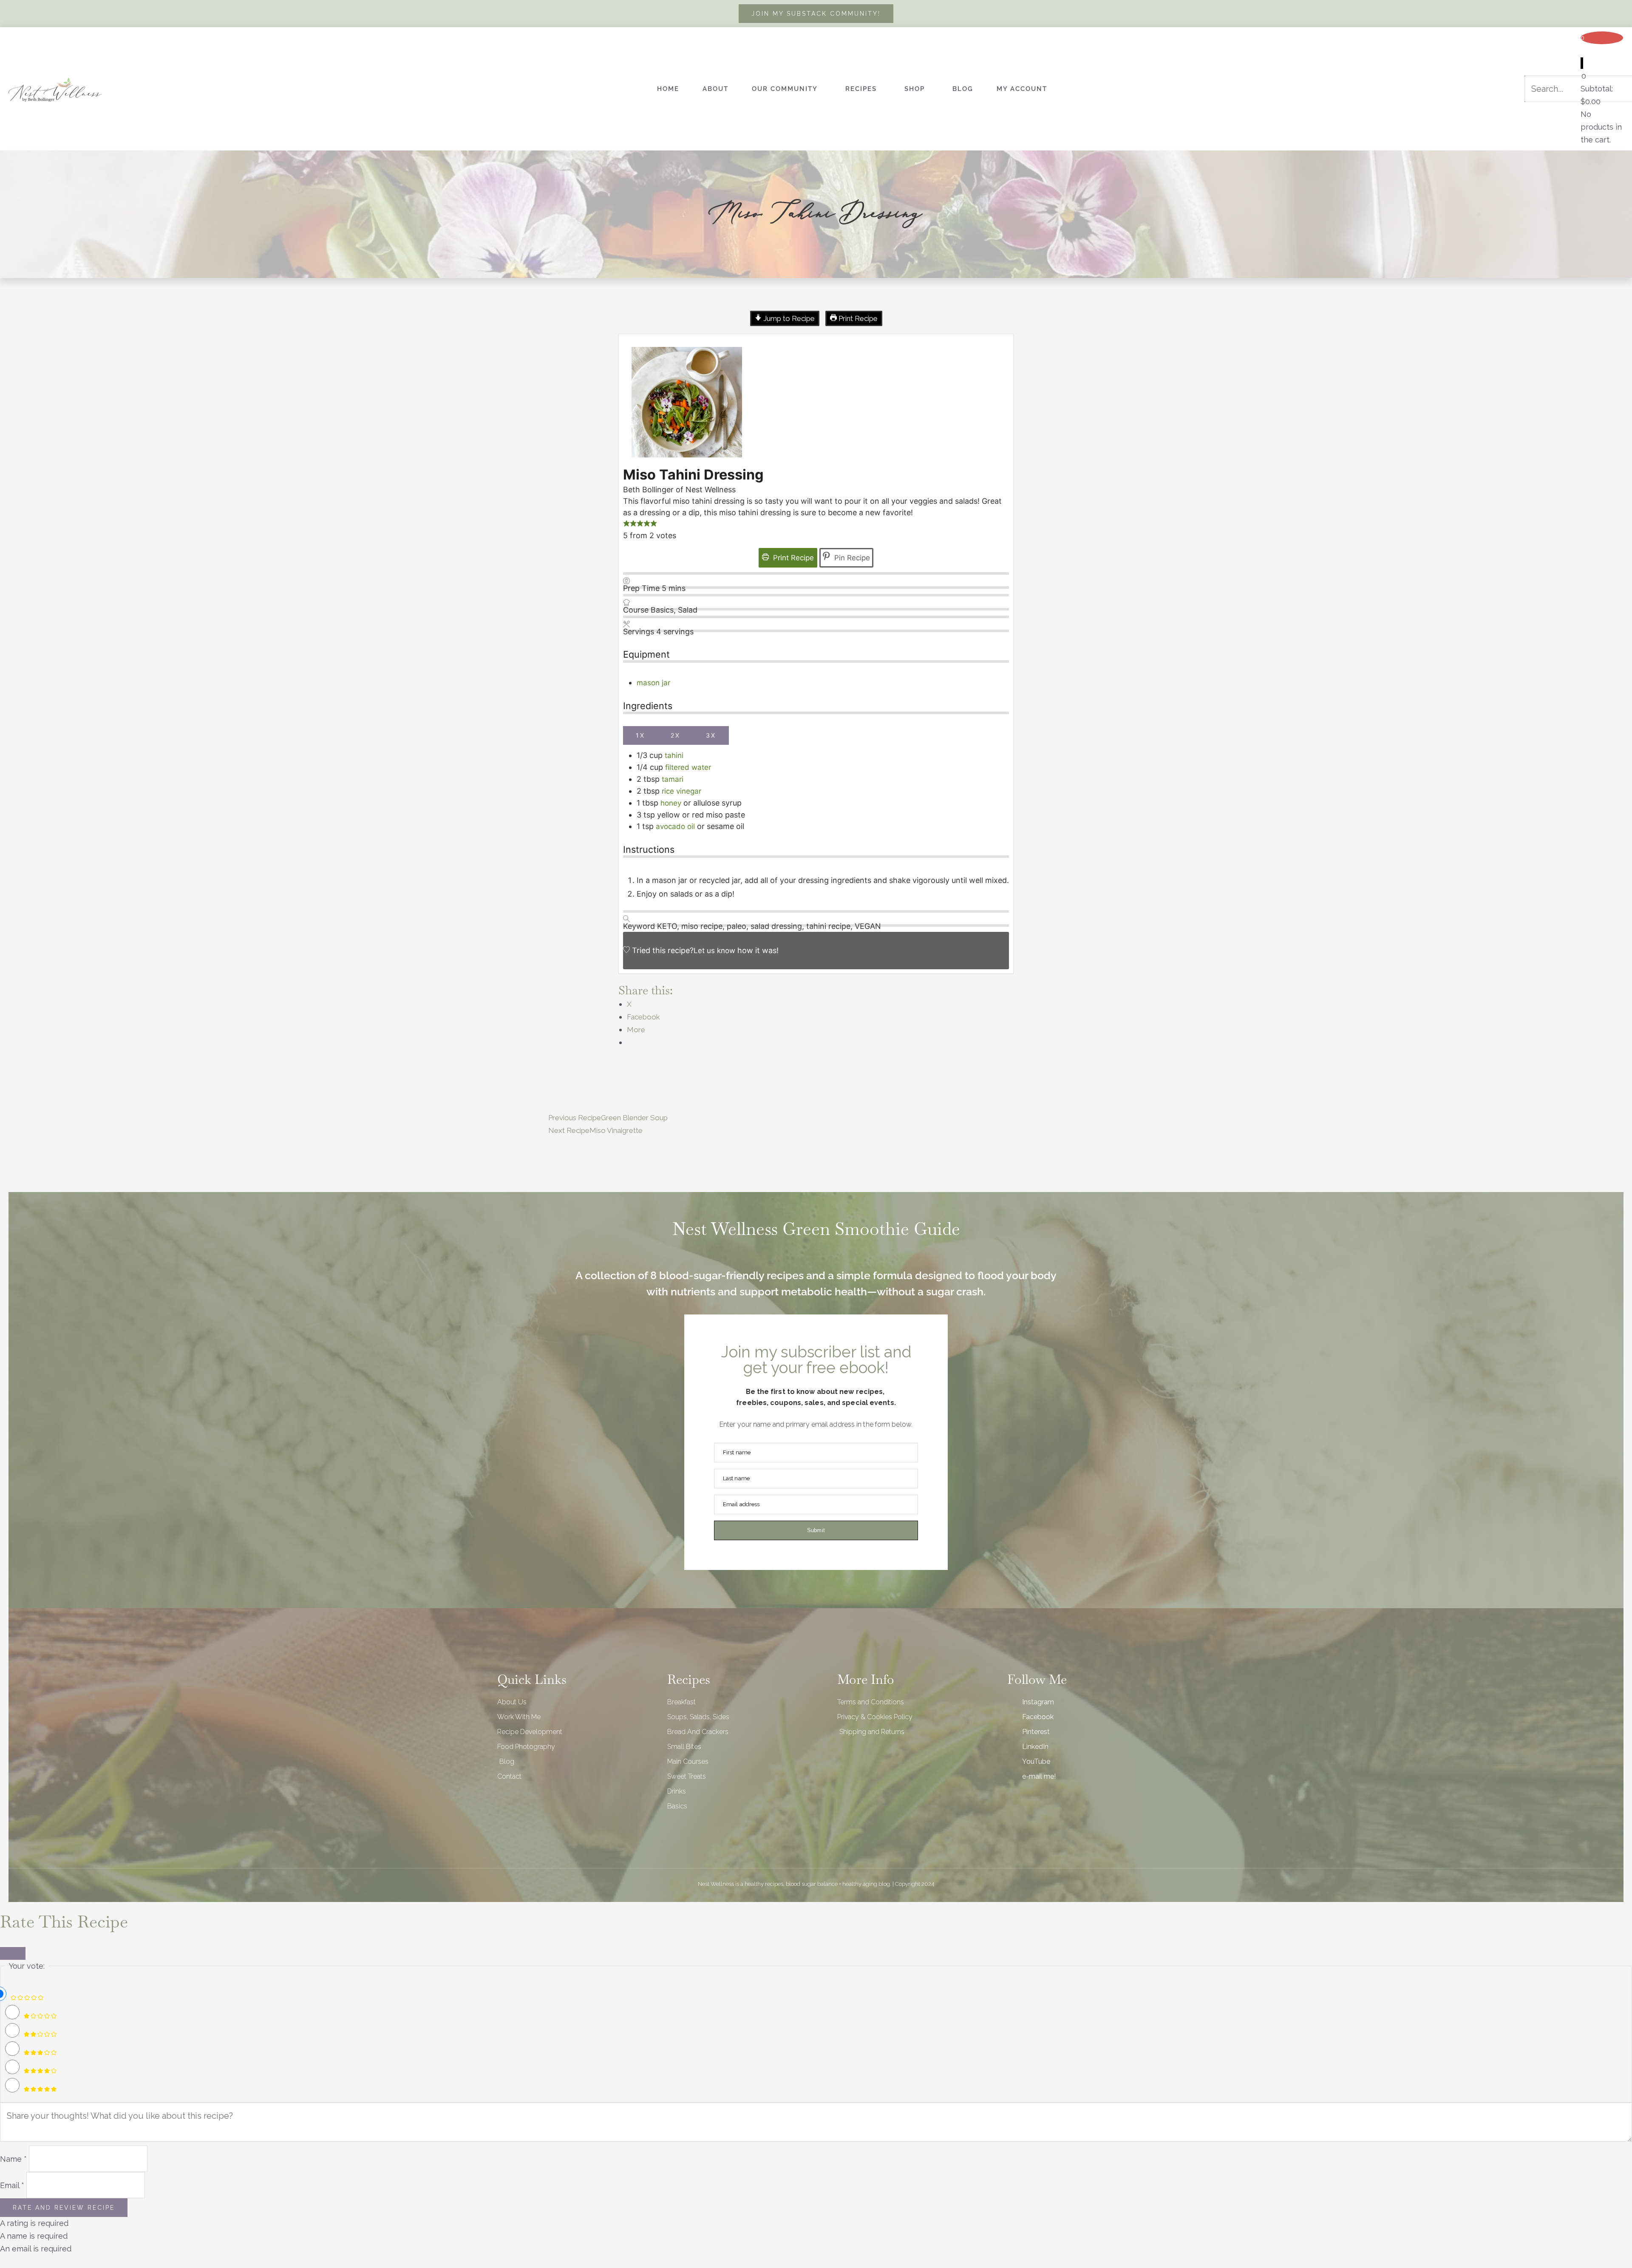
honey (672, 803)
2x (676, 735)
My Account (1022, 89)
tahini (674, 755)
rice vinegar (681, 791)
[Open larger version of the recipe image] (687, 402)
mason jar (653, 683)
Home (668, 89)
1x (640, 735)
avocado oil (675, 826)
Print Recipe (857, 318)
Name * (13, 2159)
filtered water (688, 767)
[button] (626, 524)
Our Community (785, 89)
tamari (673, 779)
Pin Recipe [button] (851, 558)
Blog (963, 89)
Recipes (861, 89)
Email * (12, 2185)
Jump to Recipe (788, 318)
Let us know (714, 951)
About (715, 89)
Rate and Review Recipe (64, 2208)
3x (711, 735)
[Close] (13, 1953)
